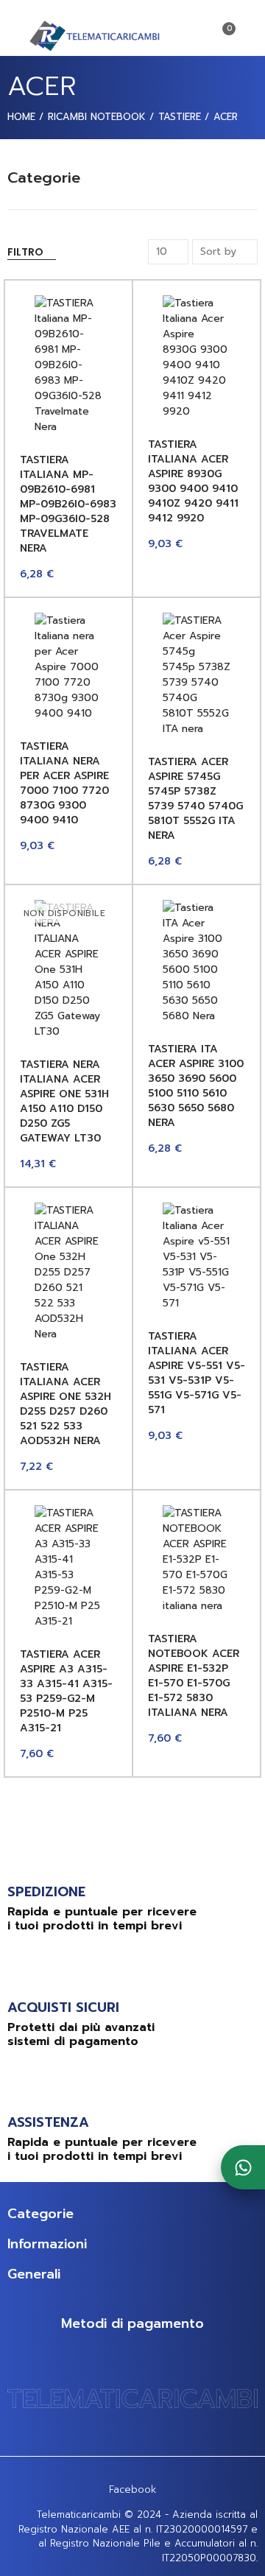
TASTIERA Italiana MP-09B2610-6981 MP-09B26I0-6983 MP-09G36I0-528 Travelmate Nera (68, 504)
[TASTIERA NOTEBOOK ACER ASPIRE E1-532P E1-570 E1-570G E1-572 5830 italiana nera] (197, 1559)
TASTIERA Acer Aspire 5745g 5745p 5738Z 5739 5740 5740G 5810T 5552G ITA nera (195, 799)
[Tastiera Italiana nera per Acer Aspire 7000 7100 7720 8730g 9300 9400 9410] (68, 667)
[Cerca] (197, 35)
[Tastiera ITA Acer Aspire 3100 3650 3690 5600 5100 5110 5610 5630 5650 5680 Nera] (197, 962)
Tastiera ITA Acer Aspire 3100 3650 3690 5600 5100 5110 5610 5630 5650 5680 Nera (196, 1086)
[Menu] (14, 35)
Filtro (25, 252)
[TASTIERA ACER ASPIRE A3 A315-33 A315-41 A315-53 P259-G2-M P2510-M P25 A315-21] (68, 1567)
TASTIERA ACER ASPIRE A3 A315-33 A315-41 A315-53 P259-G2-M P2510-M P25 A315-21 (66, 1691)
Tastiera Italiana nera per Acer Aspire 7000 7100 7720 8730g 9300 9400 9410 (64, 783)
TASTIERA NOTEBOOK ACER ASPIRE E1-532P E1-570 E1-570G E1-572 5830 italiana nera (194, 1676)
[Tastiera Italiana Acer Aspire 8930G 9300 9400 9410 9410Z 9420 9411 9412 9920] (197, 357)
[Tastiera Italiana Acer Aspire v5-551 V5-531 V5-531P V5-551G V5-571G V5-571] (197, 1257)
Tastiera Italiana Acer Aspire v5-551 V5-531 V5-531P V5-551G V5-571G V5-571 (197, 1373)
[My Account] (250, 35)
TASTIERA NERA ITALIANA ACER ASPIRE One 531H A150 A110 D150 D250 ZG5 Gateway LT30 (64, 1101)
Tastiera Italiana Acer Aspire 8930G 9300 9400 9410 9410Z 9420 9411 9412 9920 (193, 481)
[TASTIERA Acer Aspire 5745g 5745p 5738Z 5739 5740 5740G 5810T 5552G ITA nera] (197, 675)
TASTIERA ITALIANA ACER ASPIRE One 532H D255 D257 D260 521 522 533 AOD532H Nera (66, 1404)
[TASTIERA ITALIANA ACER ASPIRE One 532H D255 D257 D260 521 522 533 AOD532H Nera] (68, 1272)
